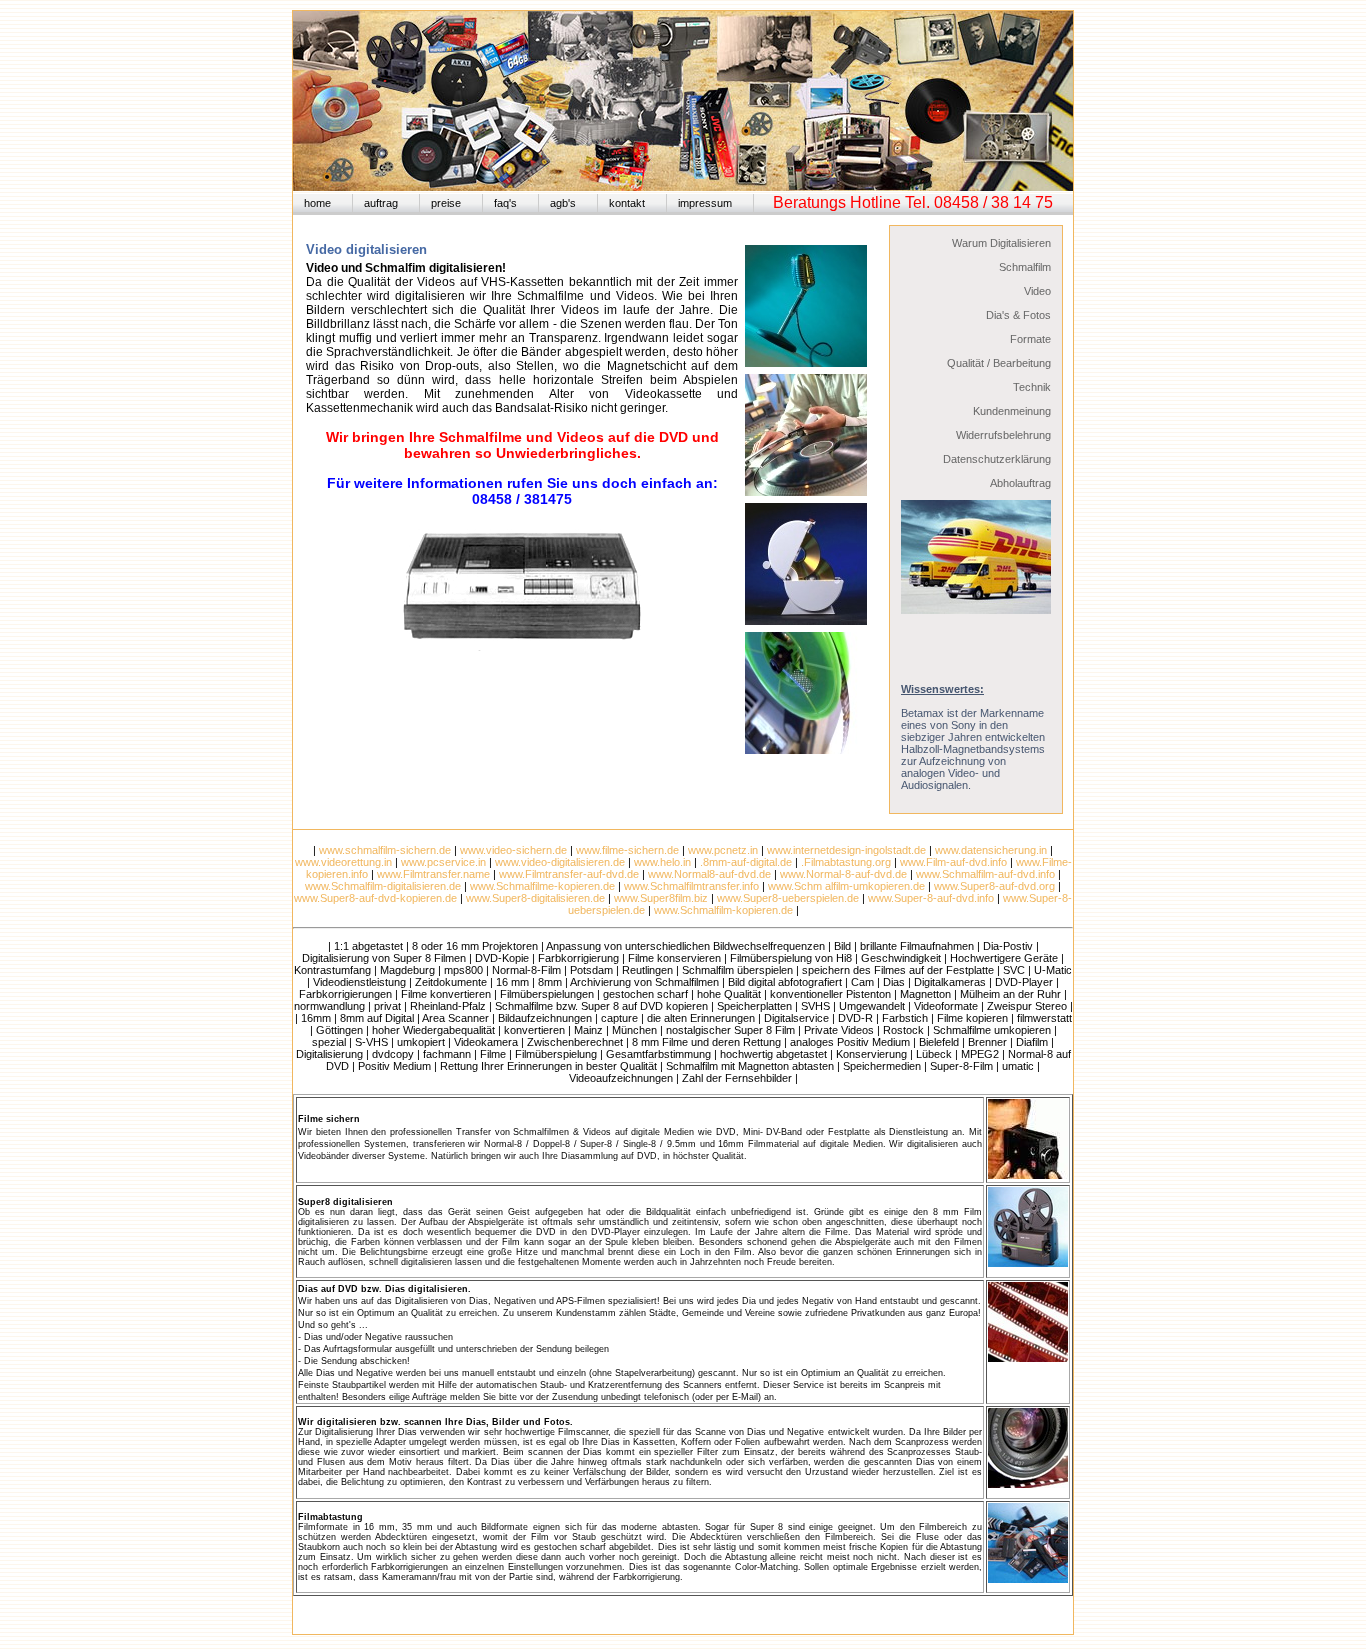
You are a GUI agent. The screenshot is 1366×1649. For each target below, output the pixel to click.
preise (446, 203)
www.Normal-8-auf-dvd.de (843, 874)
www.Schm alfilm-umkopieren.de (846, 886)
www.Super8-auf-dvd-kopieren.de (375, 898)
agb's (563, 203)
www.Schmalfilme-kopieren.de (542, 886)
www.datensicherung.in (991, 850)
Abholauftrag (1020, 483)
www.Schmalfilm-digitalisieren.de (383, 886)
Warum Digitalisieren (1001, 243)
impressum (705, 203)
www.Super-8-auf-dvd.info (931, 898)
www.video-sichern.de (513, 850)
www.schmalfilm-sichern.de (385, 850)
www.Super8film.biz (661, 898)
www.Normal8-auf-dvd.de (709, 874)
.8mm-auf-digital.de (746, 862)
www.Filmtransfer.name (433, 874)
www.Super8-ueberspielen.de (788, 898)
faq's (505, 203)
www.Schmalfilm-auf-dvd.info (985, 874)
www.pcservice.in (443, 862)
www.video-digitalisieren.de (560, 862)
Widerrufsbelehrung (1003, 435)
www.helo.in (662, 862)
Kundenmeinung (1012, 411)
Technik (1032, 387)
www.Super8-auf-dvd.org (994, 886)
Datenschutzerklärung (997, 459)
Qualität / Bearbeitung (999, 363)
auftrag (381, 203)
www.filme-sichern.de (627, 850)
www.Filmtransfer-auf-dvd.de (569, 874)
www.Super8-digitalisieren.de (535, 898)
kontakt (627, 203)
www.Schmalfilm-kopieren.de (723, 910)
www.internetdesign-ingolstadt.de (846, 850)
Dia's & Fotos (1018, 315)
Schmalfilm (1025, 267)
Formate (1030, 339)
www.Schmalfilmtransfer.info (691, 886)
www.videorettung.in (343, 862)
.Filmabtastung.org (846, 862)
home (317, 203)
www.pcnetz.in (723, 850)
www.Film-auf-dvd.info (953, 862)
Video (1037, 291)
